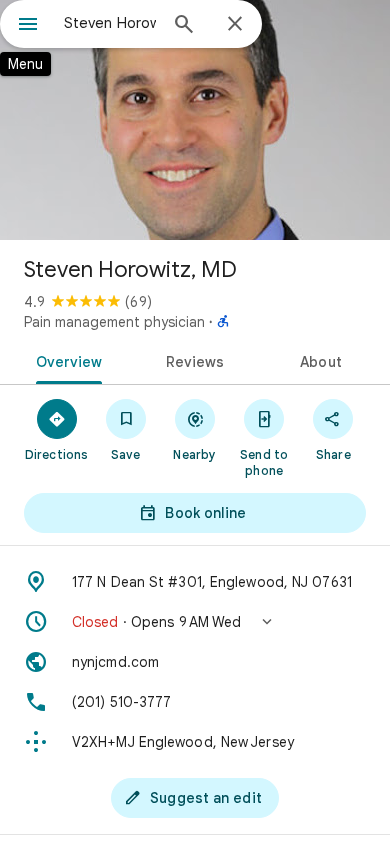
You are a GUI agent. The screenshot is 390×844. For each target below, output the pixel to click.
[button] (195, 622)
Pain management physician (114, 322)
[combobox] (110, 23)
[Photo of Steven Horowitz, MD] (195, 120)
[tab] (65, 360)
